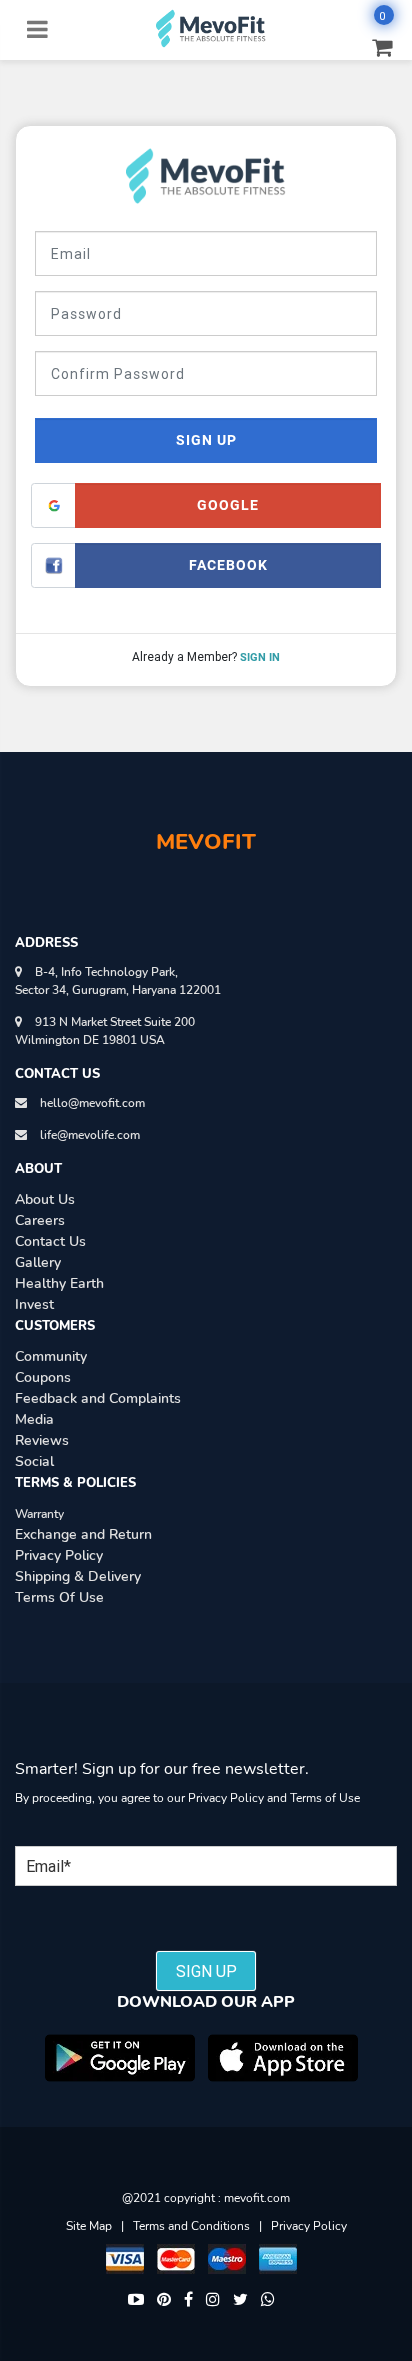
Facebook (228, 565)
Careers (40, 1220)
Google (228, 505)
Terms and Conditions (191, 2226)
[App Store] (283, 2058)
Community (51, 1356)
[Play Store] (120, 2058)
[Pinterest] (164, 2300)
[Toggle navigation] (37, 28)
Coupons (43, 1377)
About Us (45, 1199)
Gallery (38, 1262)
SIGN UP (206, 1971)
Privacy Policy (59, 1555)
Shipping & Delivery (78, 1576)
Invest (34, 1304)
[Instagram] (213, 2300)
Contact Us (50, 1241)
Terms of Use (325, 1798)
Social (34, 1461)
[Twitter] (240, 2300)
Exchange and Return (83, 1534)
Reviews (42, 1440)
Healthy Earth (59, 1283)
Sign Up (206, 440)
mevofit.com (257, 2198)
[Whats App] (268, 2300)
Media (34, 1419)
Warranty (39, 1514)
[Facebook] (188, 2300)
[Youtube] (136, 2300)
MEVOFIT (206, 842)
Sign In (260, 657)
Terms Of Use (59, 1597)
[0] (372, 46)
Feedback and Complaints (98, 1398)
